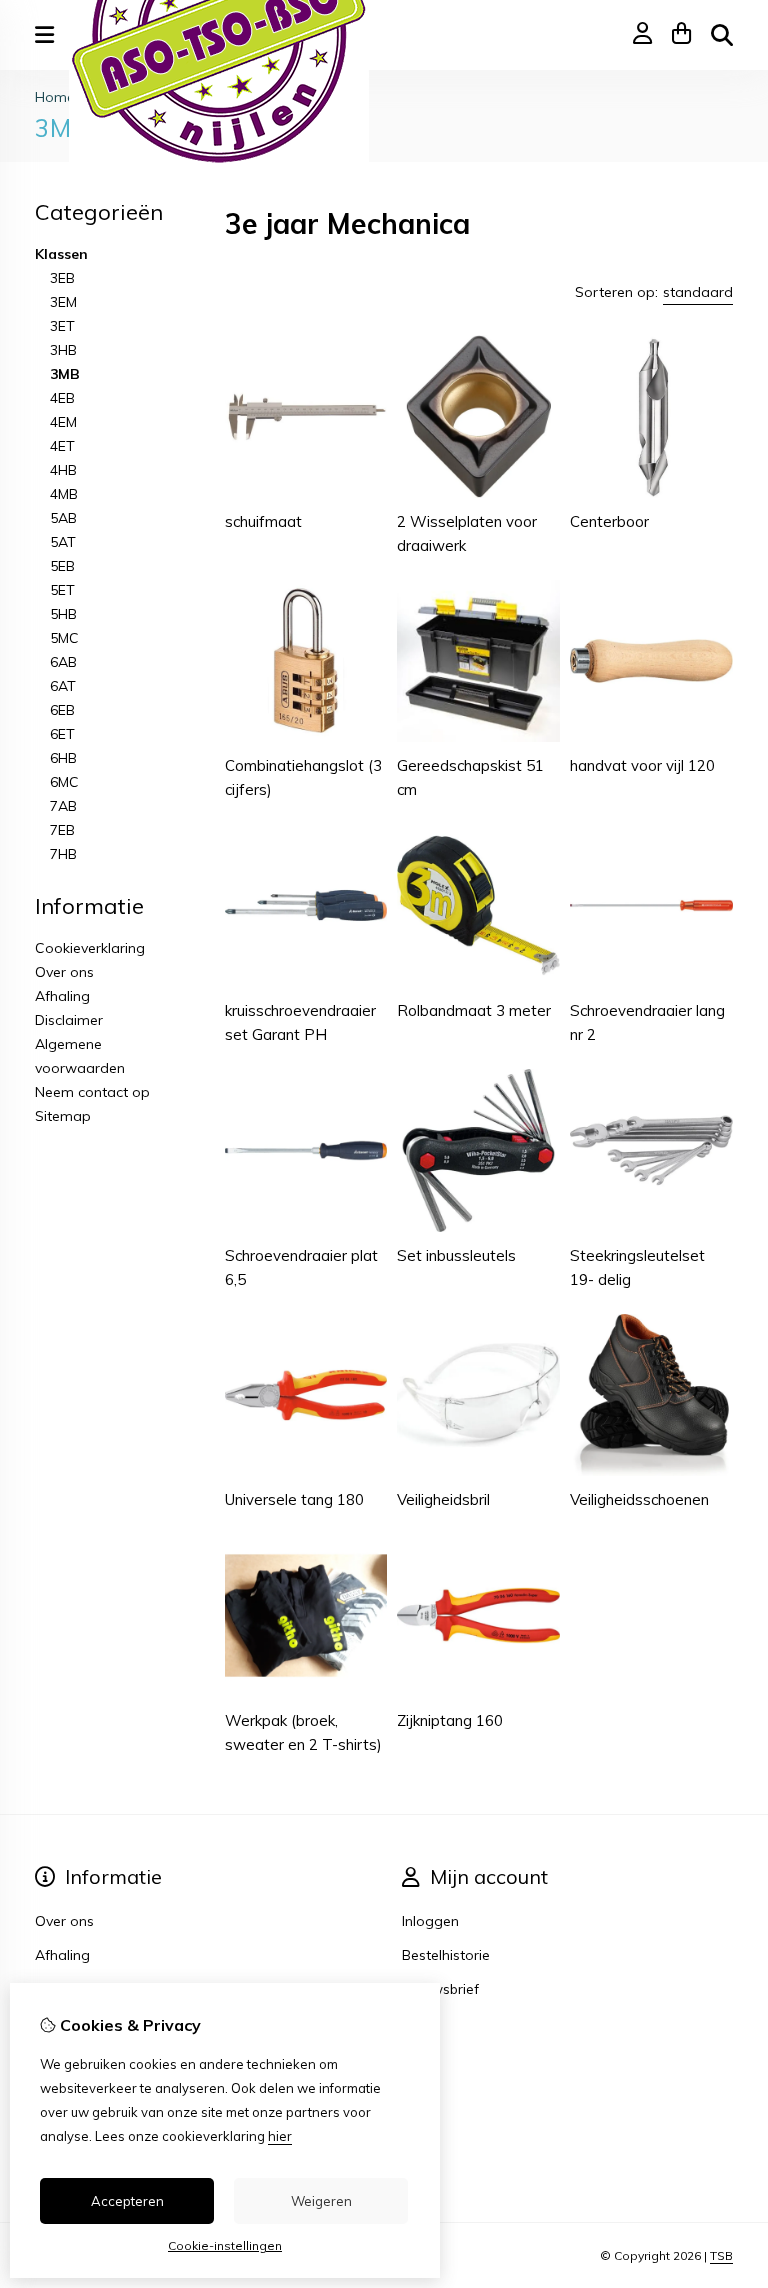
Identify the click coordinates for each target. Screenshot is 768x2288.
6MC (64, 782)
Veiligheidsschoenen (639, 1499)
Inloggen (430, 1921)
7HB (63, 854)
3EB (62, 278)
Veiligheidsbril (443, 1499)
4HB (63, 470)
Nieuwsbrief (440, 1989)
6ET (62, 734)
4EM (63, 422)
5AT (63, 542)
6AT (63, 686)
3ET (62, 326)
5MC (64, 638)
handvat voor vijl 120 (642, 765)
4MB (64, 494)
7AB (63, 806)
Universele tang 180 (294, 1499)
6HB (63, 758)
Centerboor (609, 521)
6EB (62, 710)
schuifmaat (263, 521)
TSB (721, 2255)
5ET (62, 590)
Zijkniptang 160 (450, 1720)
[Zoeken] (722, 35)
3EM (63, 302)
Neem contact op (92, 1092)
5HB (63, 614)
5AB (63, 518)
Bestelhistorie (446, 1955)
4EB (62, 398)
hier (280, 2136)
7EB (62, 830)
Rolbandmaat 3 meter (474, 1010)
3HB (63, 350)
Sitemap (63, 1116)
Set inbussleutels (456, 1255)
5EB (62, 566)
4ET (62, 446)
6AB (63, 662)
